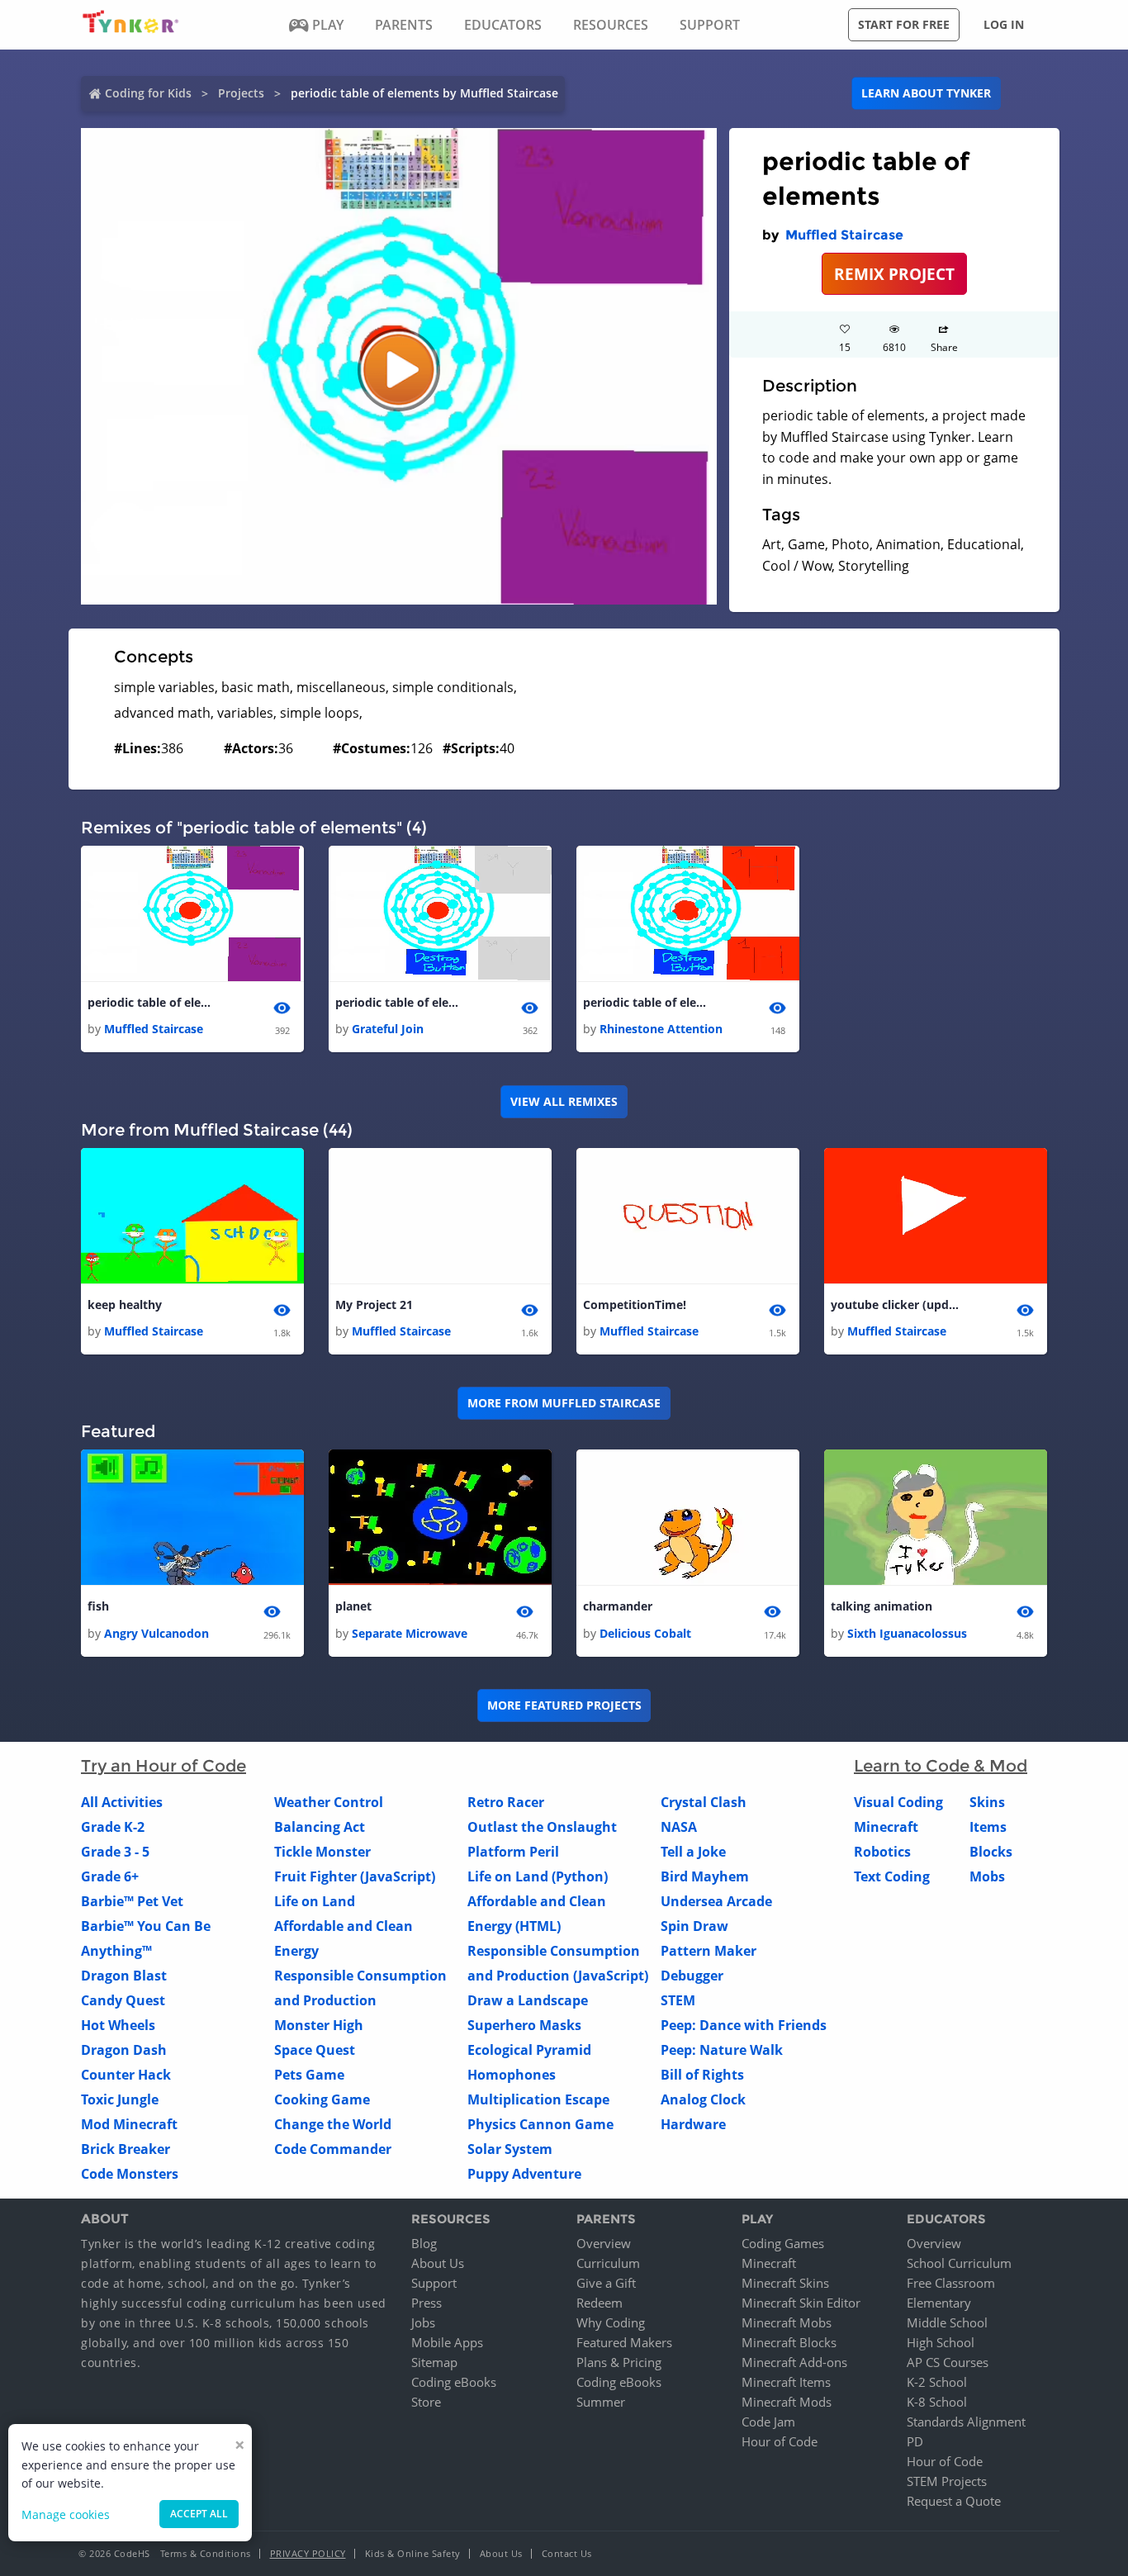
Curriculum (608, 2263)
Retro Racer (506, 1802)
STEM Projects (947, 2481)
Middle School (947, 2322)
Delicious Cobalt (645, 1633)
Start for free (904, 24)
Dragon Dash (124, 2050)
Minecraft (886, 1827)
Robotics (882, 1852)
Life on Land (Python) (538, 1876)
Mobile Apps (447, 2342)
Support (434, 2283)
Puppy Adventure (524, 2174)
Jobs (423, 2322)
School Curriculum (959, 2263)
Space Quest (315, 2050)
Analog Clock (703, 2099)
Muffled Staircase (844, 235)
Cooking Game (322, 2099)
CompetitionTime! (635, 1305)
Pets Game (309, 2075)
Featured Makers (624, 2342)
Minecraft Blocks (789, 2342)
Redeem (600, 2303)
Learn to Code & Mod (941, 1766)
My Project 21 (374, 1305)
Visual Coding (898, 1802)
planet (353, 1606)
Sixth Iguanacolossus (907, 1633)
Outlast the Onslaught (542, 1827)
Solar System (510, 2149)
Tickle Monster (322, 1852)
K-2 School (937, 2382)
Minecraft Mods (787, 2402)
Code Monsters (130, 2174)
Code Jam (768, 2422)
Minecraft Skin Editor (801, 2303)
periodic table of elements (154, 1002)
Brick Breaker (126, 2149)
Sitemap (434, 2362)
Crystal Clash (704, 1802)
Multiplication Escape (538, 2099)
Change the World (333, 2124)
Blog (424, 2243)
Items (988, 1827)
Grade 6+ (110, 1876)
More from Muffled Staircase (564, 1403)
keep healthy (125, 1305)
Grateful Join (388, 1029)
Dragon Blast (124, 1976)
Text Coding (892, 1876)
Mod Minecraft (129, 2124)
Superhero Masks (524, 2025)
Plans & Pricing (619, 2362)
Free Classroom (951, 2283)
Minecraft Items (786, 2382)
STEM (678, 2000)
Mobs (987, 1876)
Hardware (693, 2124)
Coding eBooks (454, 2382)
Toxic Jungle (120, 2099)
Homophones (512, 2075)
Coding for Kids (148, 93)
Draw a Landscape (528, 2000)
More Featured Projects (564, 1705)
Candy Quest (123, 2000)
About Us (438, 2263)
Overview (604, 2243)
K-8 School (937, 2402)
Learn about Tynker (926, 93)
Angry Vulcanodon (156, 1633)
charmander (618, 1606)
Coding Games (783, 2243)
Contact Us (567, 2553)
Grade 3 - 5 (115, 1852)
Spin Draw (694, 1926)
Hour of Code (780, 2441)
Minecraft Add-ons (794, 2362)
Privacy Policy (308, 2553)
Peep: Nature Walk (722, 2050)
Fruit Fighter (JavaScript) (355, 1876)
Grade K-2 (113, 1827)
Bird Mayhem (705, 1876)
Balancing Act (320, 1827)
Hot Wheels (118, 2025)
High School (941, 2342)
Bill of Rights (702, 2075)
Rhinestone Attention (661, 1029)
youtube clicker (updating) (897, 1305)
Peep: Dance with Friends (744, 2025)
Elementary (939, 2303)
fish (98, 1606)
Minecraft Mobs (787, 2322)
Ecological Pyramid (529, 2050)
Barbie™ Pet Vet (132, 1901)
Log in (1004, 24)
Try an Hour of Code (164, 1766)
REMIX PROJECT (894, 274)
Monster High (319, 2025)
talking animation (882, 1606)
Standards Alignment (966, 2422)
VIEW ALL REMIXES (564, 1101)
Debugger (692, 1976)
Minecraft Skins (785, 2283)
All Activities (122, 1802)
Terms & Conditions (206, 2553)
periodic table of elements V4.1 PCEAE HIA (649, 1002)
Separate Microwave (410, 1633)
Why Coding (611, 2322)
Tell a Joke (693, 1852)
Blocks (991, 1852)
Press (427, 2303)
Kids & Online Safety (413, 2553)
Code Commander (333, 2149)
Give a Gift (606, 2283)
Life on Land (315, 1901)
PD (915, 2441)
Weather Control (329, 1802)
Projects (241, 93)
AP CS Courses (948, 2362)
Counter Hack (126, 2075)
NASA (679, 1827)
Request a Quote (954, 2501)
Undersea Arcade (716, 1901)
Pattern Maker (709, 1951)
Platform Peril (513, 1852)
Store (426, 2402)
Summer (601, 2402)
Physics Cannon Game (540, 2124)
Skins (987, 1802)
